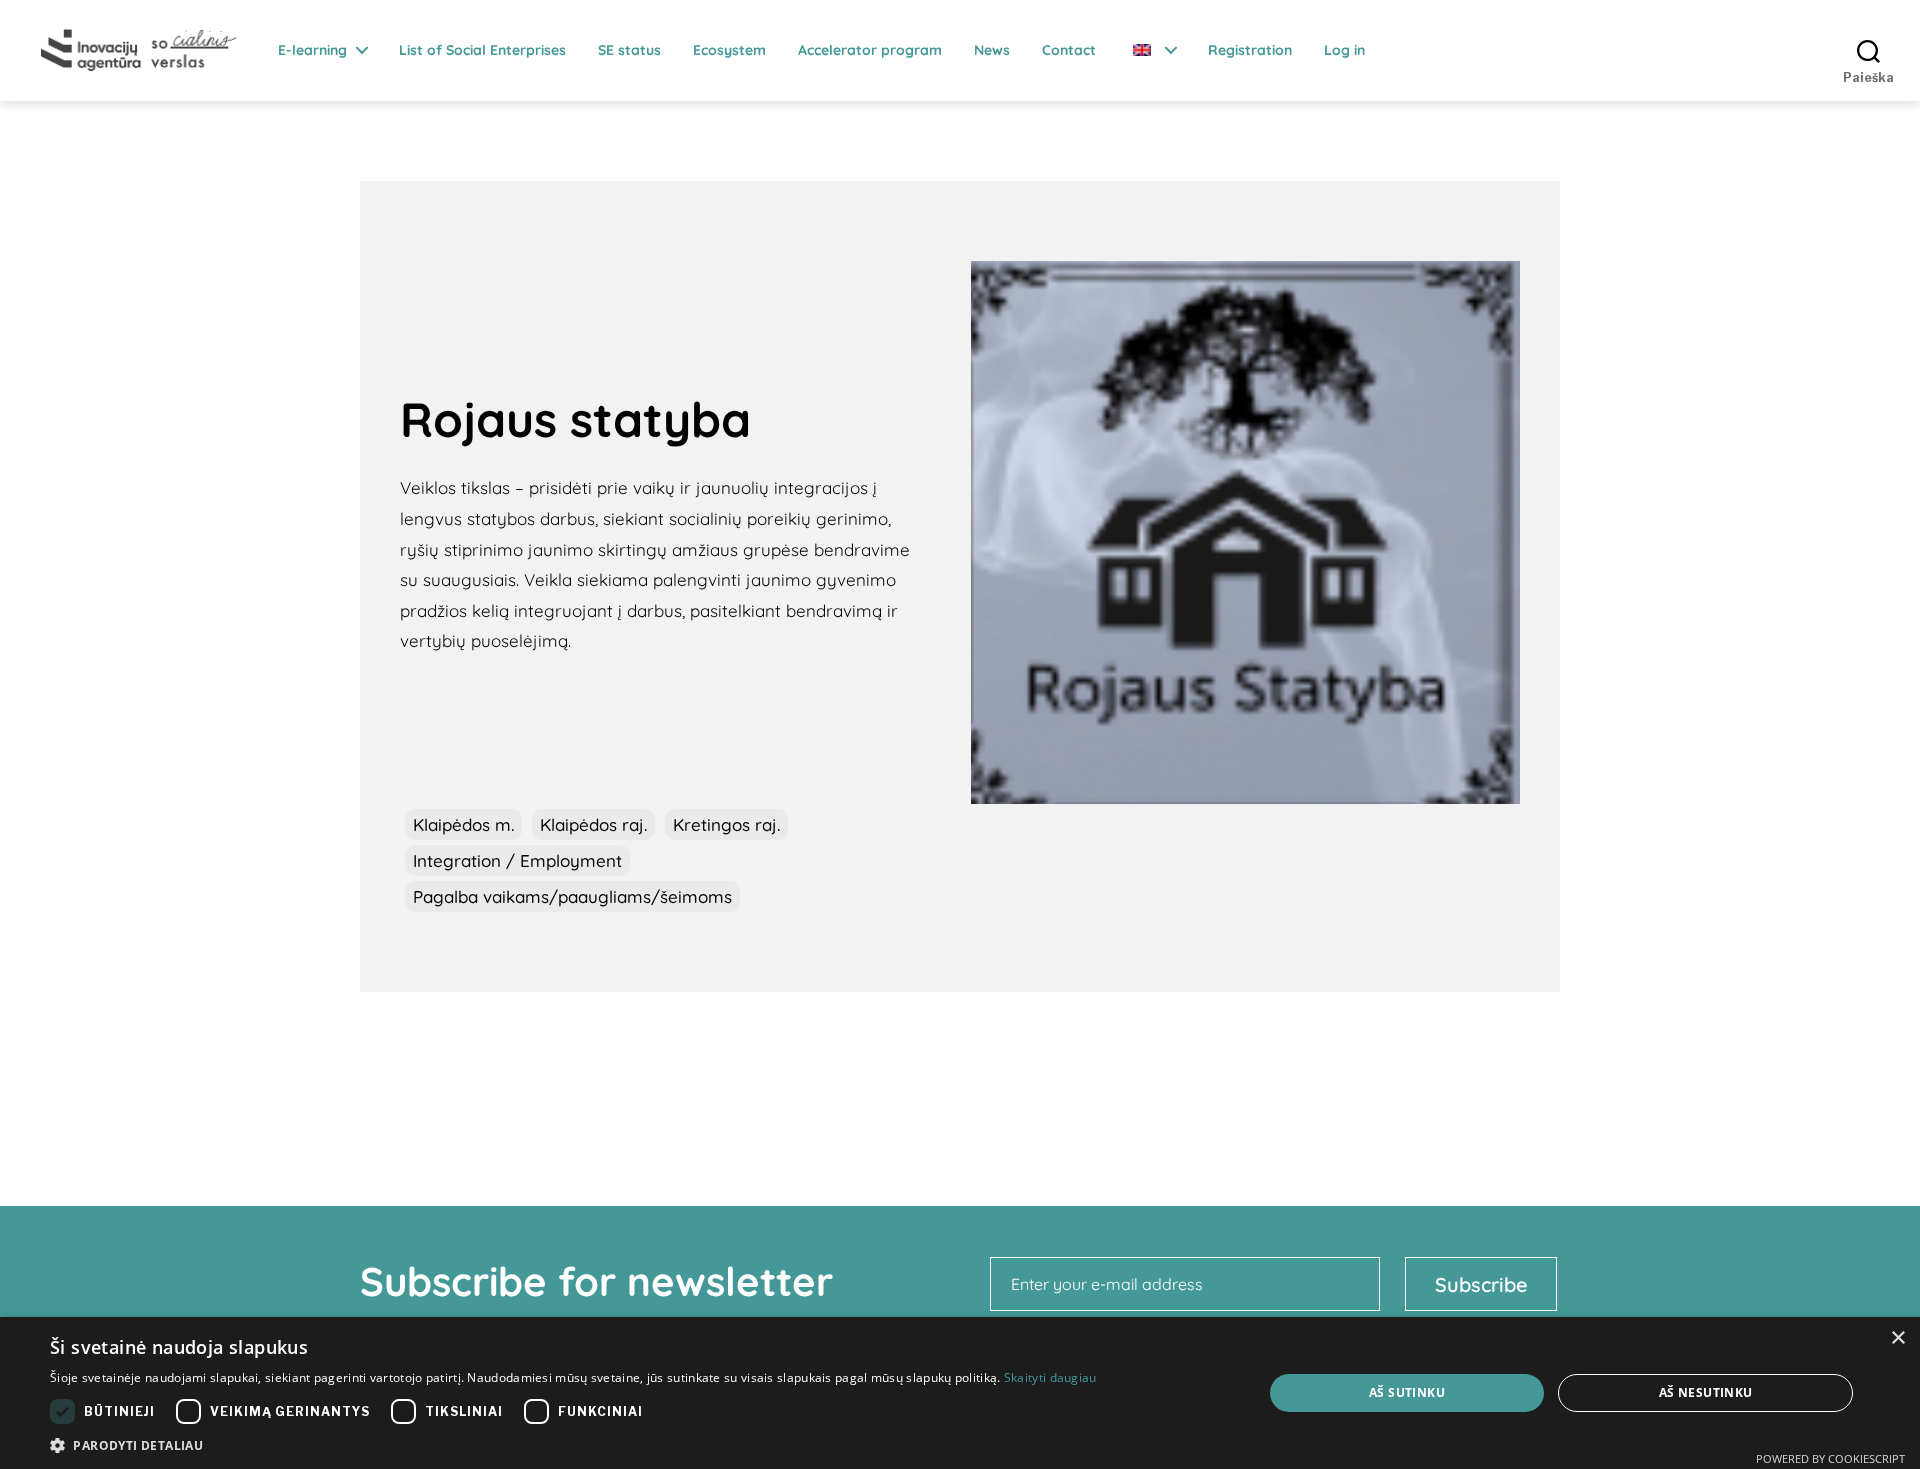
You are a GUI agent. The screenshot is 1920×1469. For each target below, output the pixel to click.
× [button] (1897, 1338)
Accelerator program (870, 50)
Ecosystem (729, 50)
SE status (629, 50)
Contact (1069, 50)
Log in (1344, 50)
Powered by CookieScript (1830, 1458)
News (992, 50)
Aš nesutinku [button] (1706, 1392)
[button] (573, 1444)
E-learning (312, 50)
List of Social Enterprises (482, 50)
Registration (1250, 50)
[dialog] (960, 1393)
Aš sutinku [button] (1407, 1392)
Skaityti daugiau (1050, 1377)
